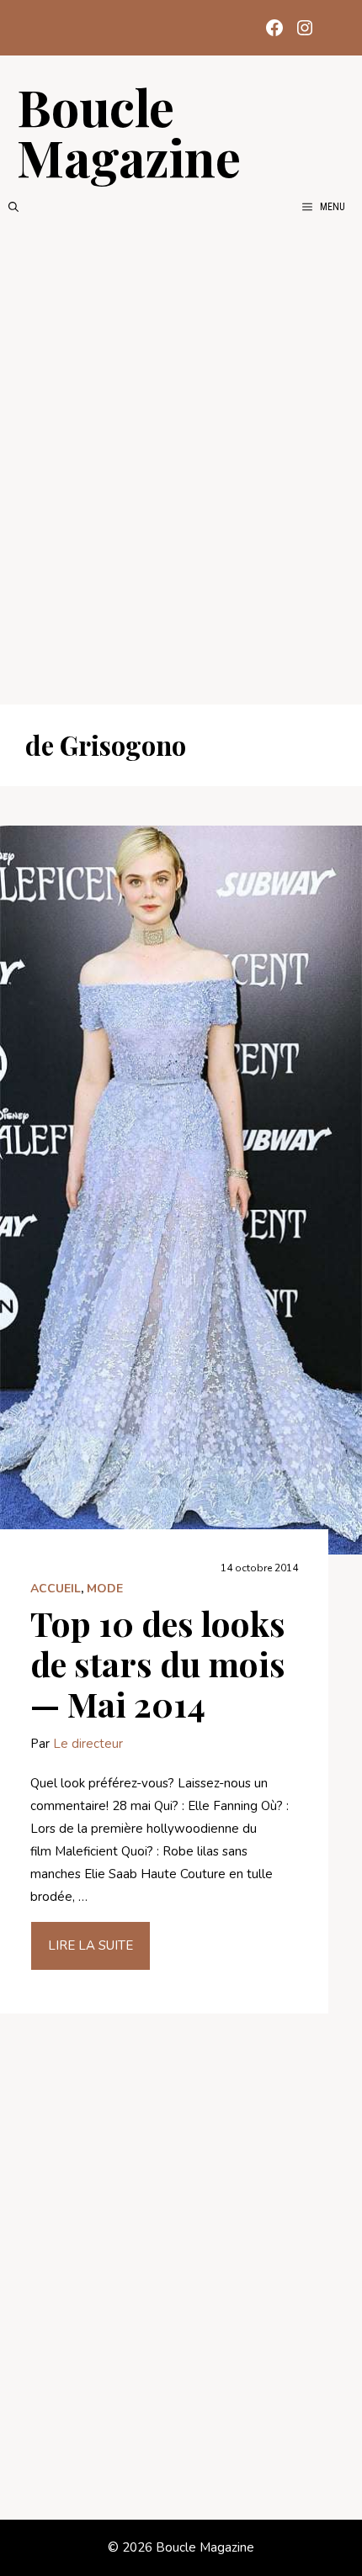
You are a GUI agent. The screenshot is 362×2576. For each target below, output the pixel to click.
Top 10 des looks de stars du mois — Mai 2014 (158, 1663)
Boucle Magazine (129, 131)
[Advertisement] (181, 460)
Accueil (56, 1589)
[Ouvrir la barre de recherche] (13, 207)
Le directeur (88, 1744)
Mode (105, 1589)
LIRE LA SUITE (90, 1945)
